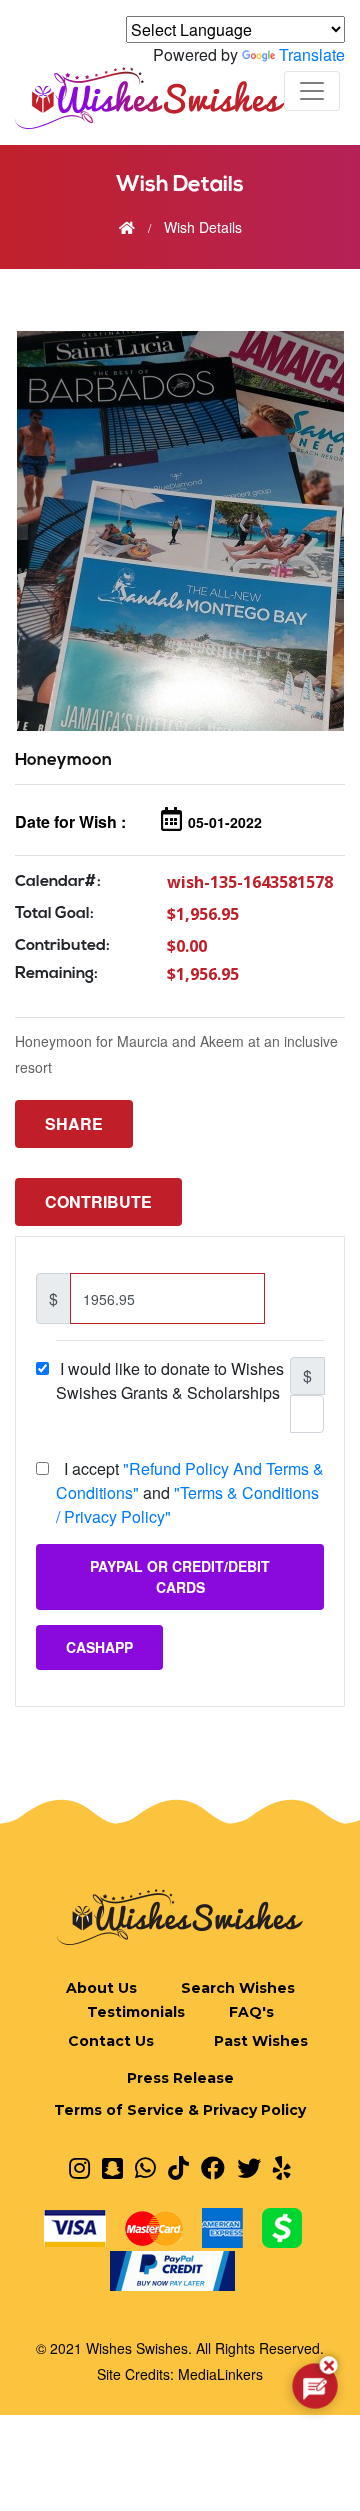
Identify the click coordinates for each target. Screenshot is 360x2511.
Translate (312, 54)
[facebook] (213, 2167)
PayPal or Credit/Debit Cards (180, 1576)
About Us (101, 1988)
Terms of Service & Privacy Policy (180, 2110)
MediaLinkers (220, 2374)
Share (74, 1123)
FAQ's (251, 2012)
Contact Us (111, 2041)
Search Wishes (238, 1988)
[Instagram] (79, 2167)
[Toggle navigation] (312, 91)
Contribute (98, 1201)
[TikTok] (178, 2167)
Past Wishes (261, 2041)
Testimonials (136, 2012)
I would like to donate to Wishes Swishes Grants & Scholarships (172, 1380)
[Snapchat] (112, 2167)
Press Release (180, 2078)
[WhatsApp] (145, 2167)
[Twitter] (249, 2167)
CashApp (99, 1647)
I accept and (190, 1492)
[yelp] (282, 2167)
